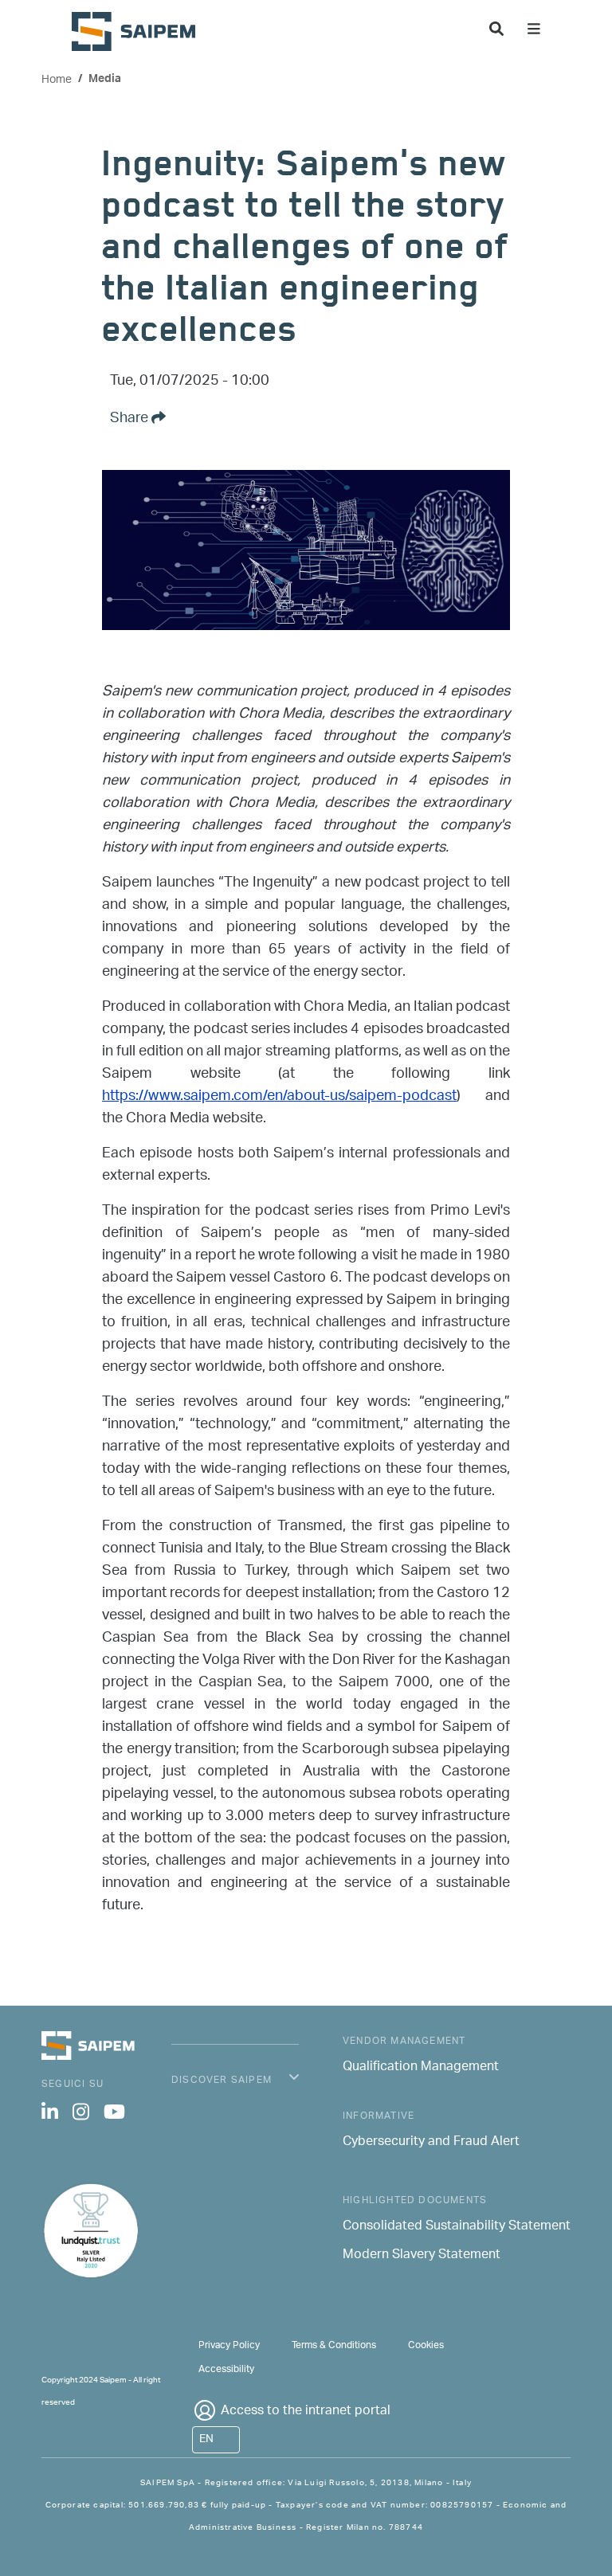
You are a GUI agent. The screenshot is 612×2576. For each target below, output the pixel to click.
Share (131, 419)
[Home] (140, 31)
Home (57, 80)
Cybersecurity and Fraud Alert (431, 2143)
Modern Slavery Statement (422, 2256)
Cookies (426, 2345)
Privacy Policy (229, 2345)
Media (105, 80)
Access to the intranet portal (306, 2412)
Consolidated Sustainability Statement (457, 2227)
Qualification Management (421, 2068)
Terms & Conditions (334, 2345)
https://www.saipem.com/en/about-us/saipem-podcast (279, 1097)
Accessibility (226, 2369)
